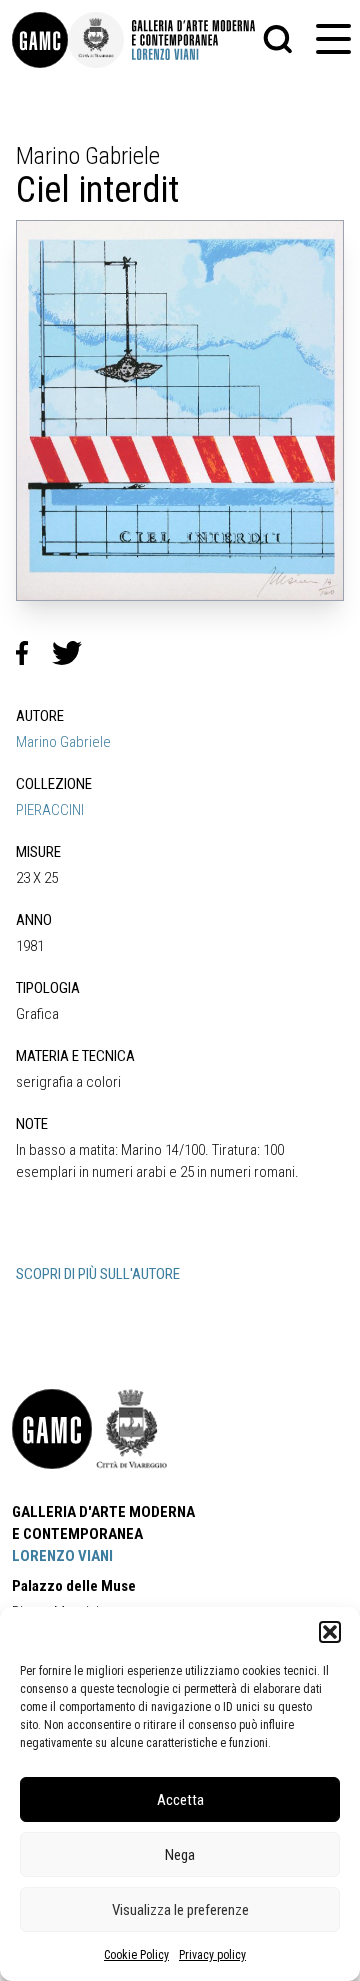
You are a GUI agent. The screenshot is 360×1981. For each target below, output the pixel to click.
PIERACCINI (50, 810)
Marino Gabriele (63, 742)
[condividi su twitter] (75, 653)
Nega (180, 1855)
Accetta (180, 1800)
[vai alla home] (52, 1429)
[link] (40, 40)
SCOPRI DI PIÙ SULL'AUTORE (98, 1274)
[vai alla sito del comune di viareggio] (132, 1429)
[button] (330, 1632)
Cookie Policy (136, 1955)
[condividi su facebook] (34, 653)
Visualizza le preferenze (180, 1910)
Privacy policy (212, 1955)
